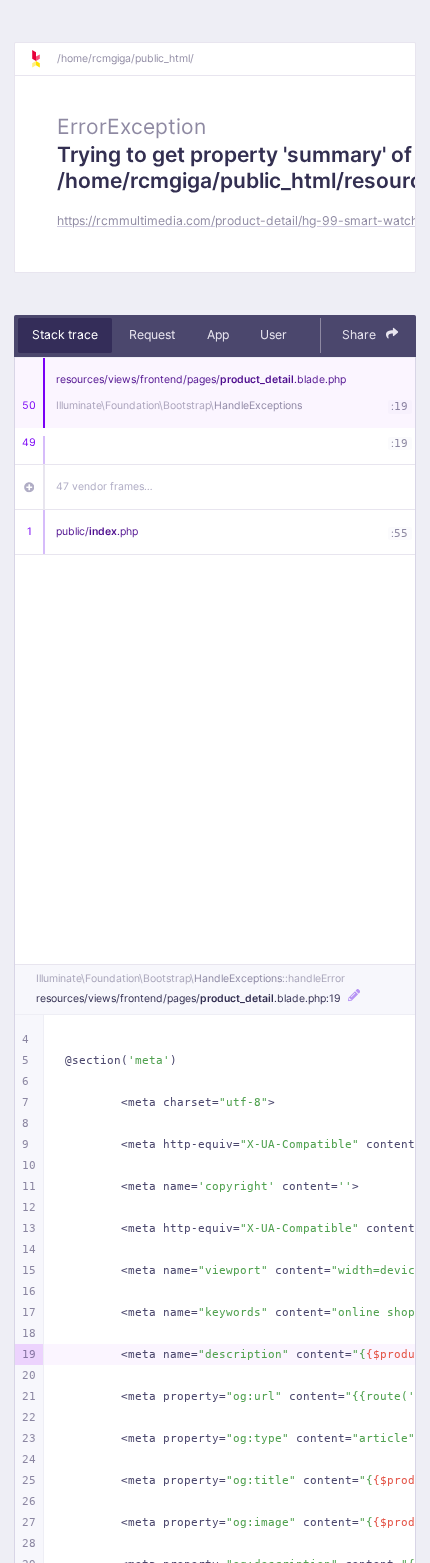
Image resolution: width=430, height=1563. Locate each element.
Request (152, 334)
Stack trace (65, 334)
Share (360, 334)
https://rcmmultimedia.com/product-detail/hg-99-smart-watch (237, 220)
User (273, 334)
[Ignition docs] (43, 59)
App (218, 334)
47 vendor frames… (104, 486)
